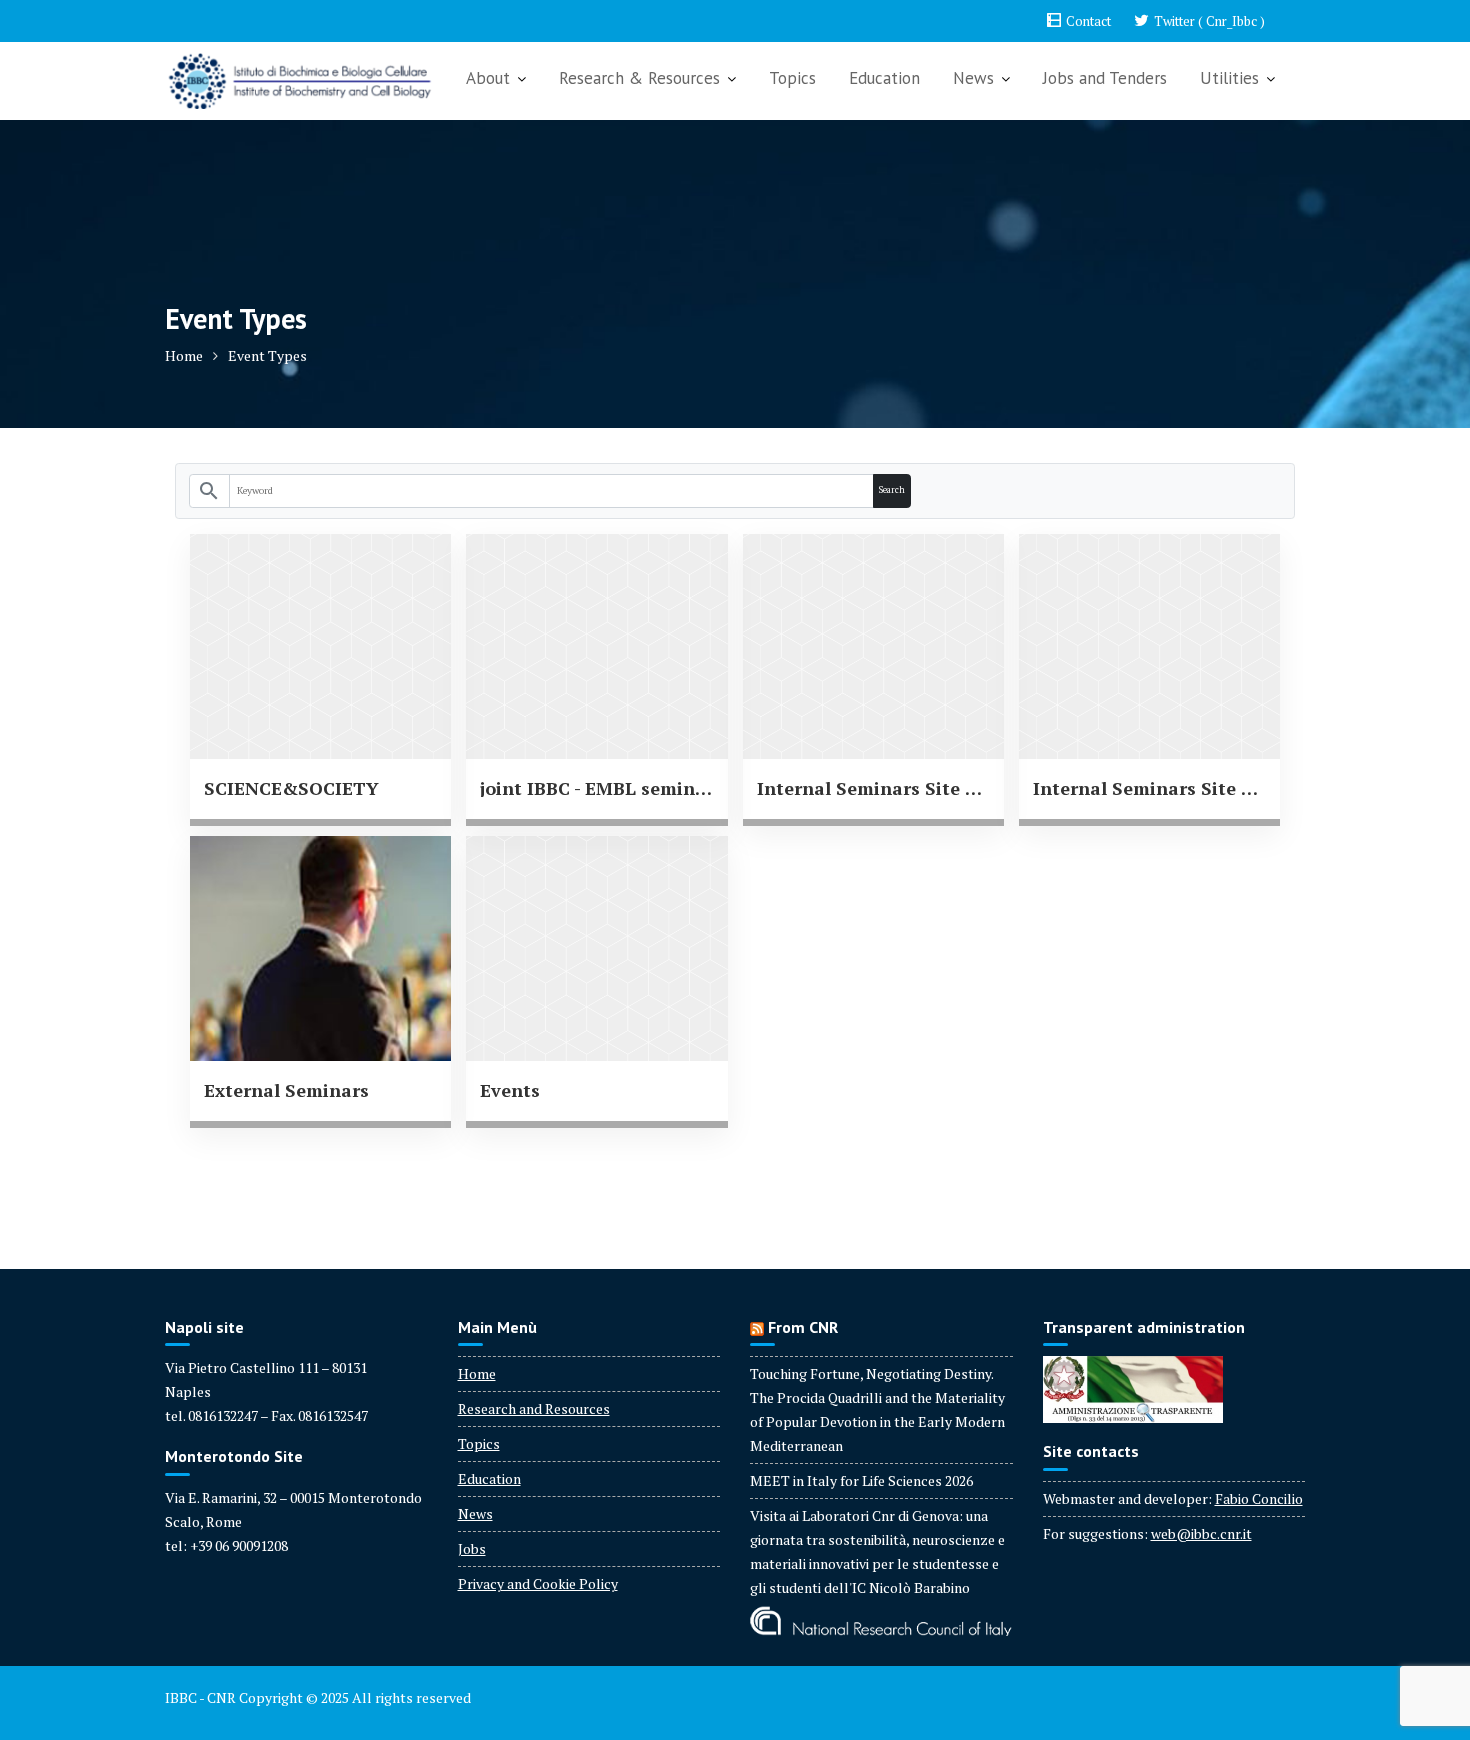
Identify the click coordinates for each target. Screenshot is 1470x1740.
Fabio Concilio (1259, 1498)
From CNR (803, 1327)
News (973, 78)
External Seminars (286, 1090)
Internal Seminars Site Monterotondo (1149, 788)
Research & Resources (639, 78)
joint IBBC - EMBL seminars (596, 788)
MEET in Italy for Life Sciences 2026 (861, 1480)
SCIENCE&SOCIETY (291, 788)
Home (477, 1373)
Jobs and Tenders (1105, 78)
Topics (792, 78)
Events (510, 1090)
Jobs (472, 1548)
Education (884, 78)
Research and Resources (534, 1408)
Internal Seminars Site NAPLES (873, 788)
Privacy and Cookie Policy (538, 1583)
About (488, 78)
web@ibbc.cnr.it (1201, 1533)
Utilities (1229, 78)
